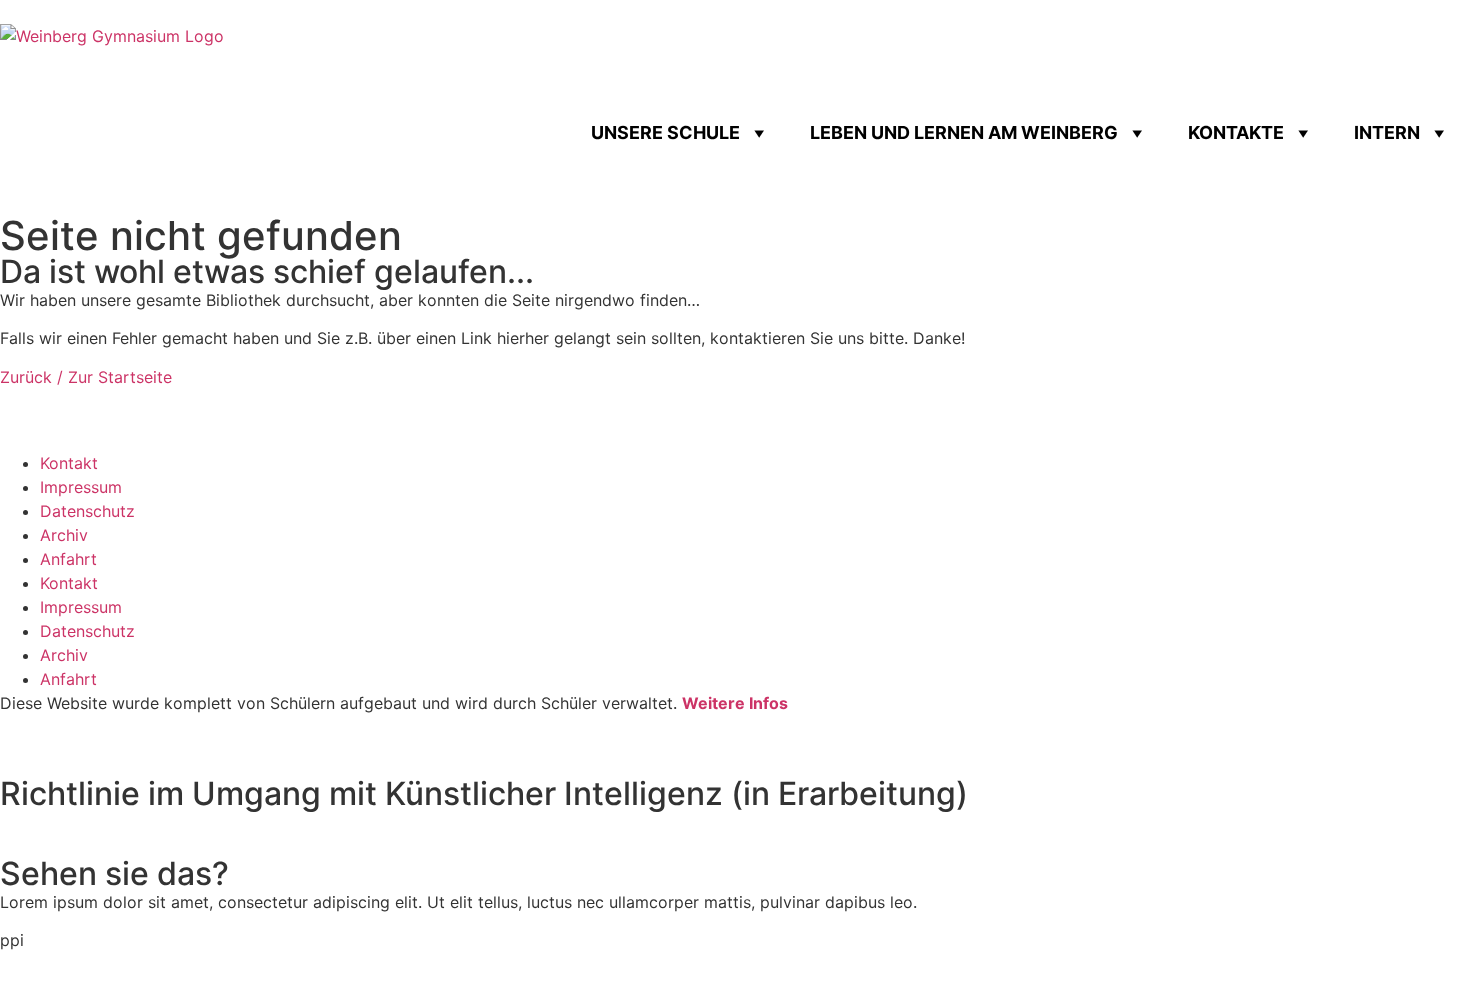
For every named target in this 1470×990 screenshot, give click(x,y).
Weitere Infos (735, 703)
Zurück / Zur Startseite (86, 377)
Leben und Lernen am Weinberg (964, 132)
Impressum (81, 487)
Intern (1387, 132)
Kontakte (1236, 132)
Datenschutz (87, 511)
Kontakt (69, 463)
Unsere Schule (665, 132)
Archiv (64, 535)
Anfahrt (68, 559)
